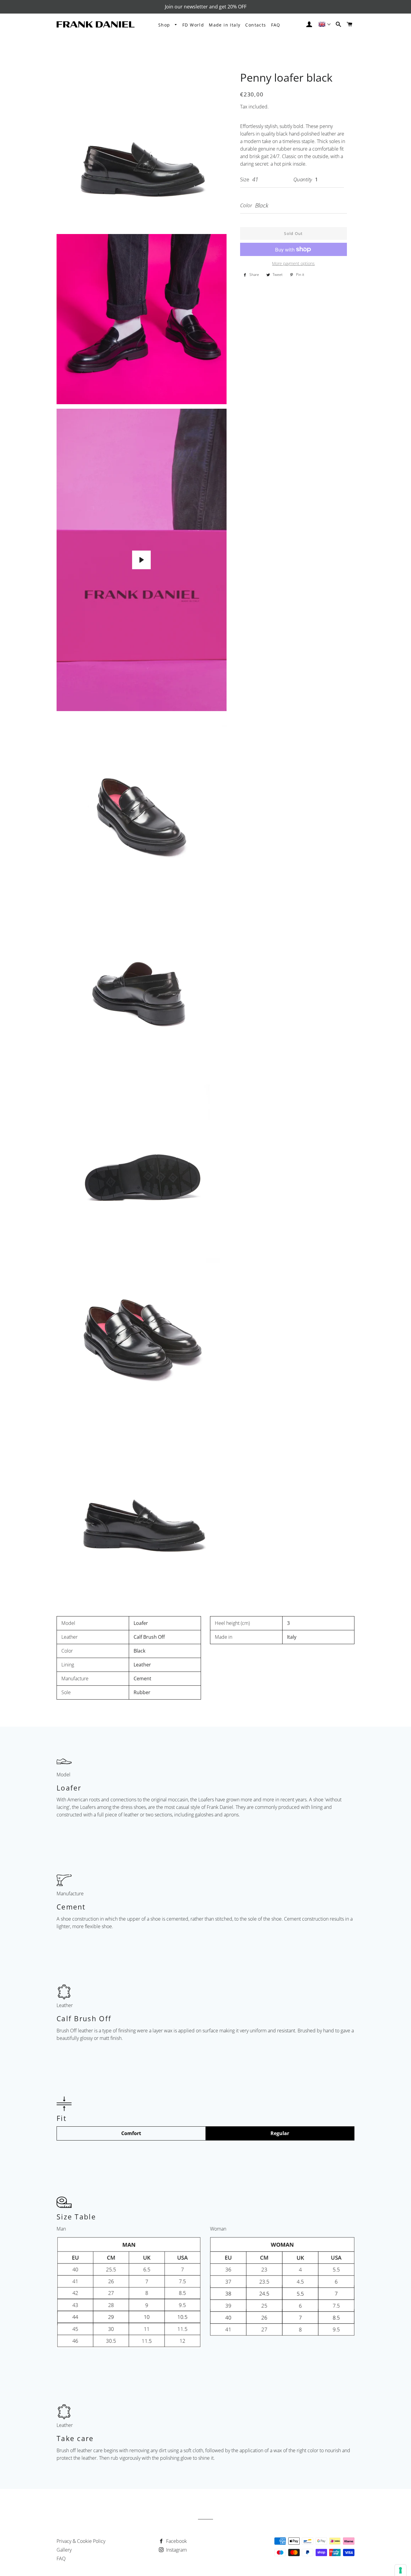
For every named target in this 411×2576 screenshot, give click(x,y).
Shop (165, 25)
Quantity (303, 179)
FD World (193, 25)
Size (245, 179)
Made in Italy (225, 25)
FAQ (276, 25)
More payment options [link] (293, 263)
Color (246, 205)
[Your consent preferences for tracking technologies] (400, 2570)
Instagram (176, 2550)
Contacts (256, 25)
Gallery (64, 2550)
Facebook (176, 2541)
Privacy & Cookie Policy (81, 2541)
